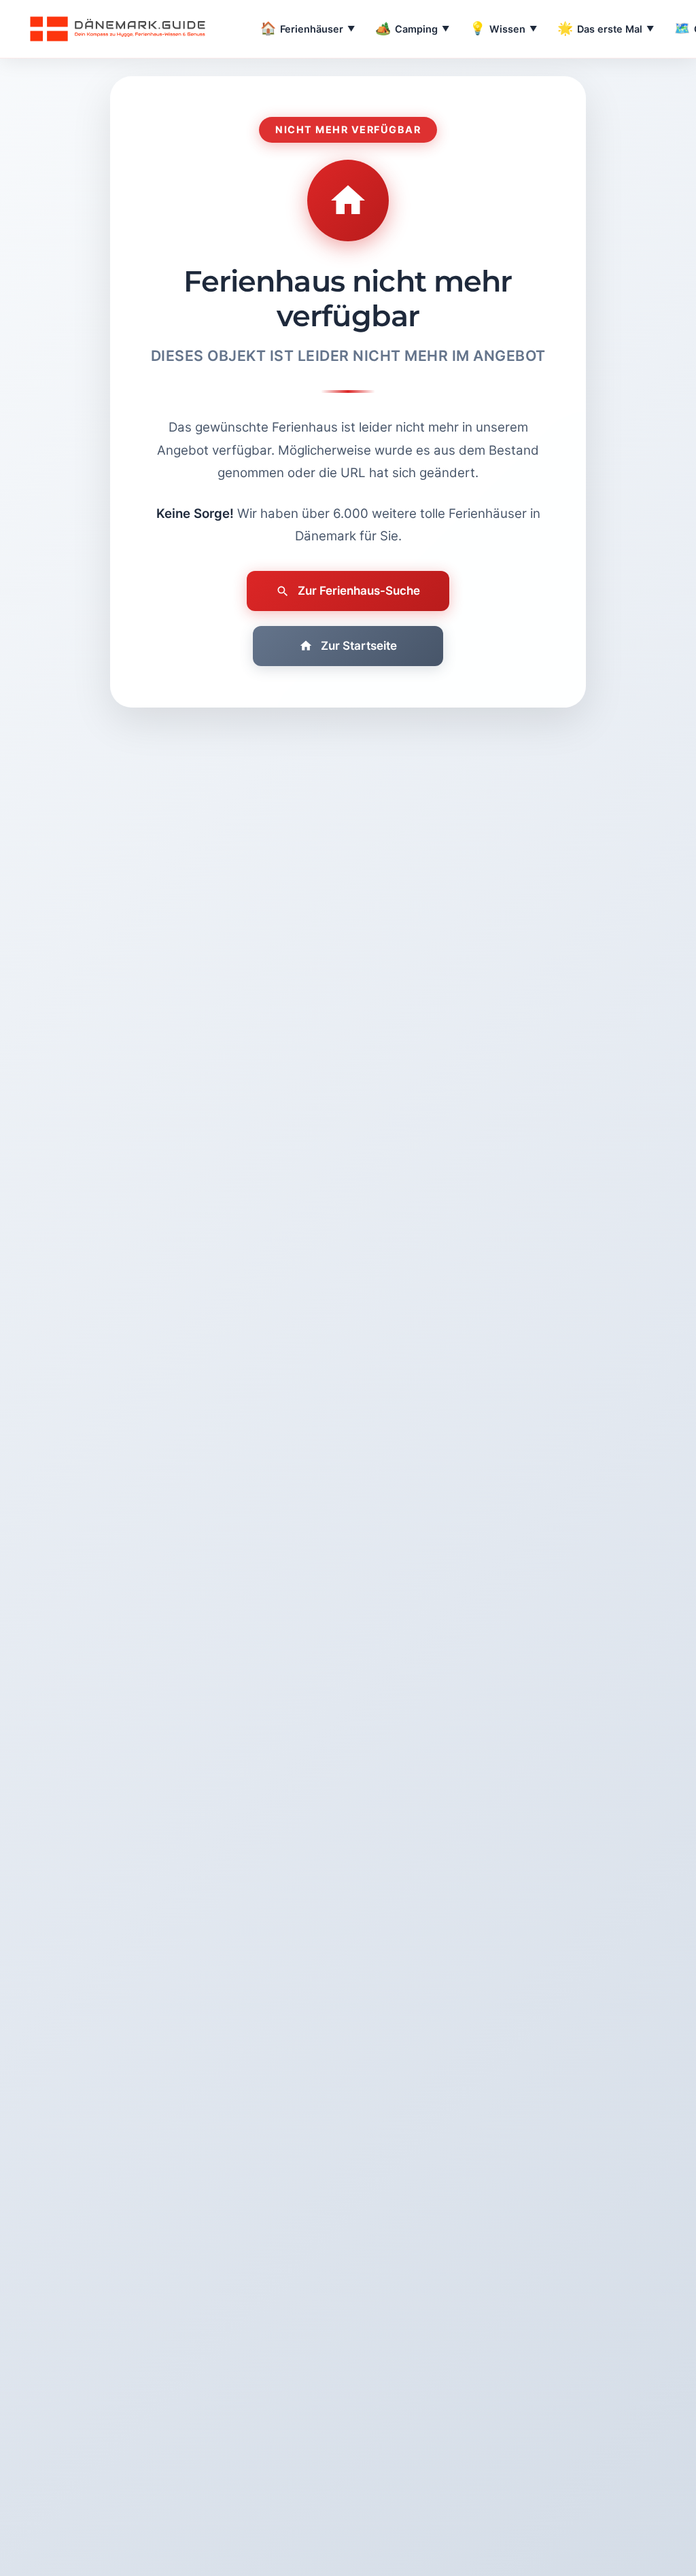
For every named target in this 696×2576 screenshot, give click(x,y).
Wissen (503, 28)
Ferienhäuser (308, 28)
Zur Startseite (359, 646)
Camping (412, 28)
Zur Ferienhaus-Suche (359, 591)
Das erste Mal (606, 28)
